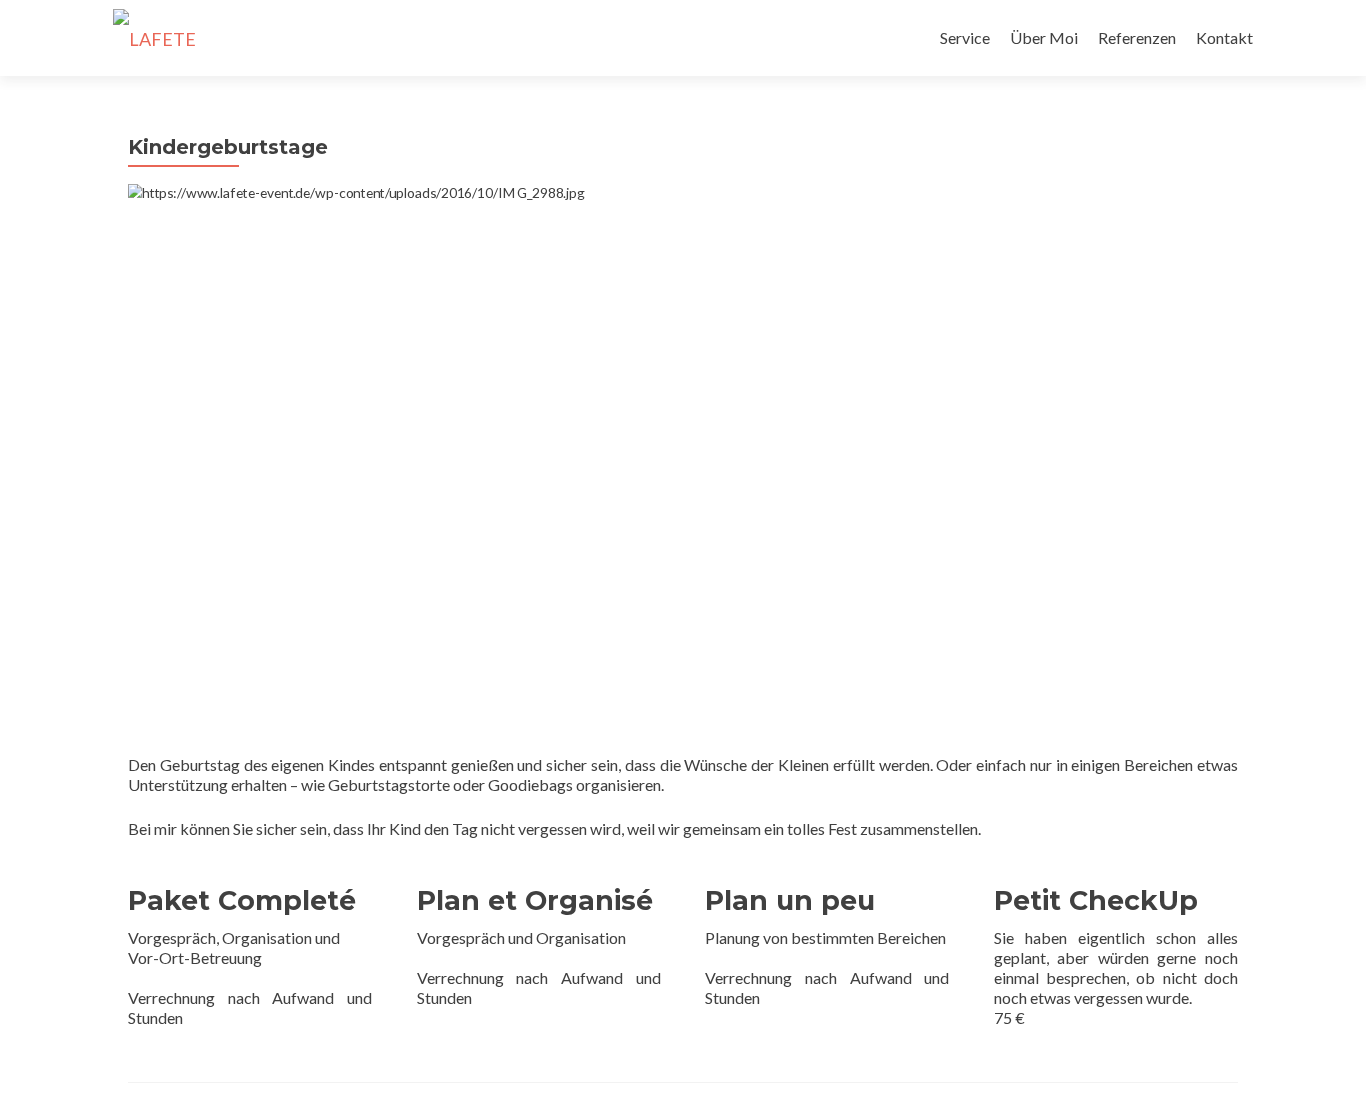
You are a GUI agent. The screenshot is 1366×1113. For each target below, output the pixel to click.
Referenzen (1137, 37)
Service (965, 37)
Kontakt (1224, 37)
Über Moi (1044, 37)
